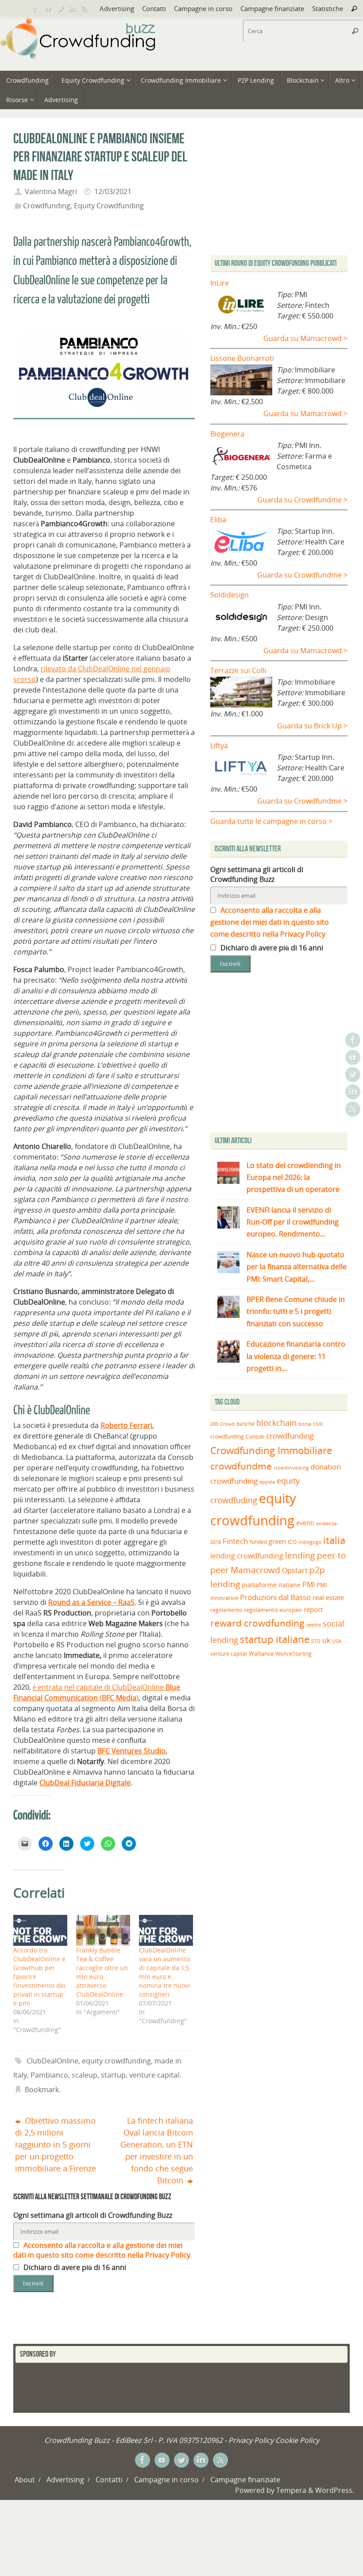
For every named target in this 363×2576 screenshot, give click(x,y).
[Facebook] (35, 8)
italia (334, 1540)
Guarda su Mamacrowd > (305, 338)
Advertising (117, 8)
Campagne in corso (203, 8)
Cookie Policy (297, 2440)
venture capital (154, 2075)
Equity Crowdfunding (109, 206)
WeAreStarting (293, 1654)
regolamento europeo (273, 1610)
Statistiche (328, 8)
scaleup (85, 2075)
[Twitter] (60, 8)
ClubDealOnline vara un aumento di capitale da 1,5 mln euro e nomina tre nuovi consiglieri (164, 1972)
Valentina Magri (51, 191)
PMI (309, 1585)
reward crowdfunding (257, 1623)
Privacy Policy (251, 2440)
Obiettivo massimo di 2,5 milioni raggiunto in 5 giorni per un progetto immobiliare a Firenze (56, 2144)
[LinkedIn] (73, 8)
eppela (267, 1482)
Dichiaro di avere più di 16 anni (74, 2267)
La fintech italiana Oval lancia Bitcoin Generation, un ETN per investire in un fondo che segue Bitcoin (157, 2150)
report (313, 1609)
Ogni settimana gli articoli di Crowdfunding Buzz (93, 2215)
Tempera (291, 2490)
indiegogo (310, 1542)
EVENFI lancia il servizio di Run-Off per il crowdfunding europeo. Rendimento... (293, 1222)
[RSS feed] (85, 8)
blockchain (276, 1423)
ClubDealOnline (52, 2061)
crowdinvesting (291, 1468)
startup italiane (275, 1639)
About (25, 2480)
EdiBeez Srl (135, 2440)
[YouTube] (48, 8)
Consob (255, 1437)
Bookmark (42, 2090)
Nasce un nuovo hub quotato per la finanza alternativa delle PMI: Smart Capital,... (297, 1267)
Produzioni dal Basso (275, 1597)
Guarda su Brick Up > (312, 726)
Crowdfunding (47, 206)
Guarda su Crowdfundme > (302, 500)
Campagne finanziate (272, 8)
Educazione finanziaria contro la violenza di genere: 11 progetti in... (296, 1356)
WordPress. (335, 2490)
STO (316, 1641)
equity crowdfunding (116, 2061)
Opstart (295, 1570)
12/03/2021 (113, 191)
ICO (292, 1542)
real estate (328, 1597)
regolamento (226, 1610)
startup (113, 2075)
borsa (305, 1424)
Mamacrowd (255, 1570)
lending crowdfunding (247, 1556)
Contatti (154, 8)
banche (245, 1424)
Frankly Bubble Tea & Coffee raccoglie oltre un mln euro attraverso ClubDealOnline (102, 1972)
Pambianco (49, 2075)
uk (326, 1640)
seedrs (314, 1625)
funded (258, 1542)
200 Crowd (222, 1424)
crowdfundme (241, 1466)
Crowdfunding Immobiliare (271, 1450)
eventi (305, 1523)
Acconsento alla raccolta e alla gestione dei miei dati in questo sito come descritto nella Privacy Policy (102, 2250)
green (277, 1541)
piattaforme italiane (271, 1585)
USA (337, 1641)
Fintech (235, 1541)
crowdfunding (290, 1436)
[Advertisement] (285, 1055)
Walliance (261, 1654)
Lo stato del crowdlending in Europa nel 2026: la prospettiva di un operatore (294, 1177)
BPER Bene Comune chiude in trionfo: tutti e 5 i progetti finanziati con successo (296, 1311)
